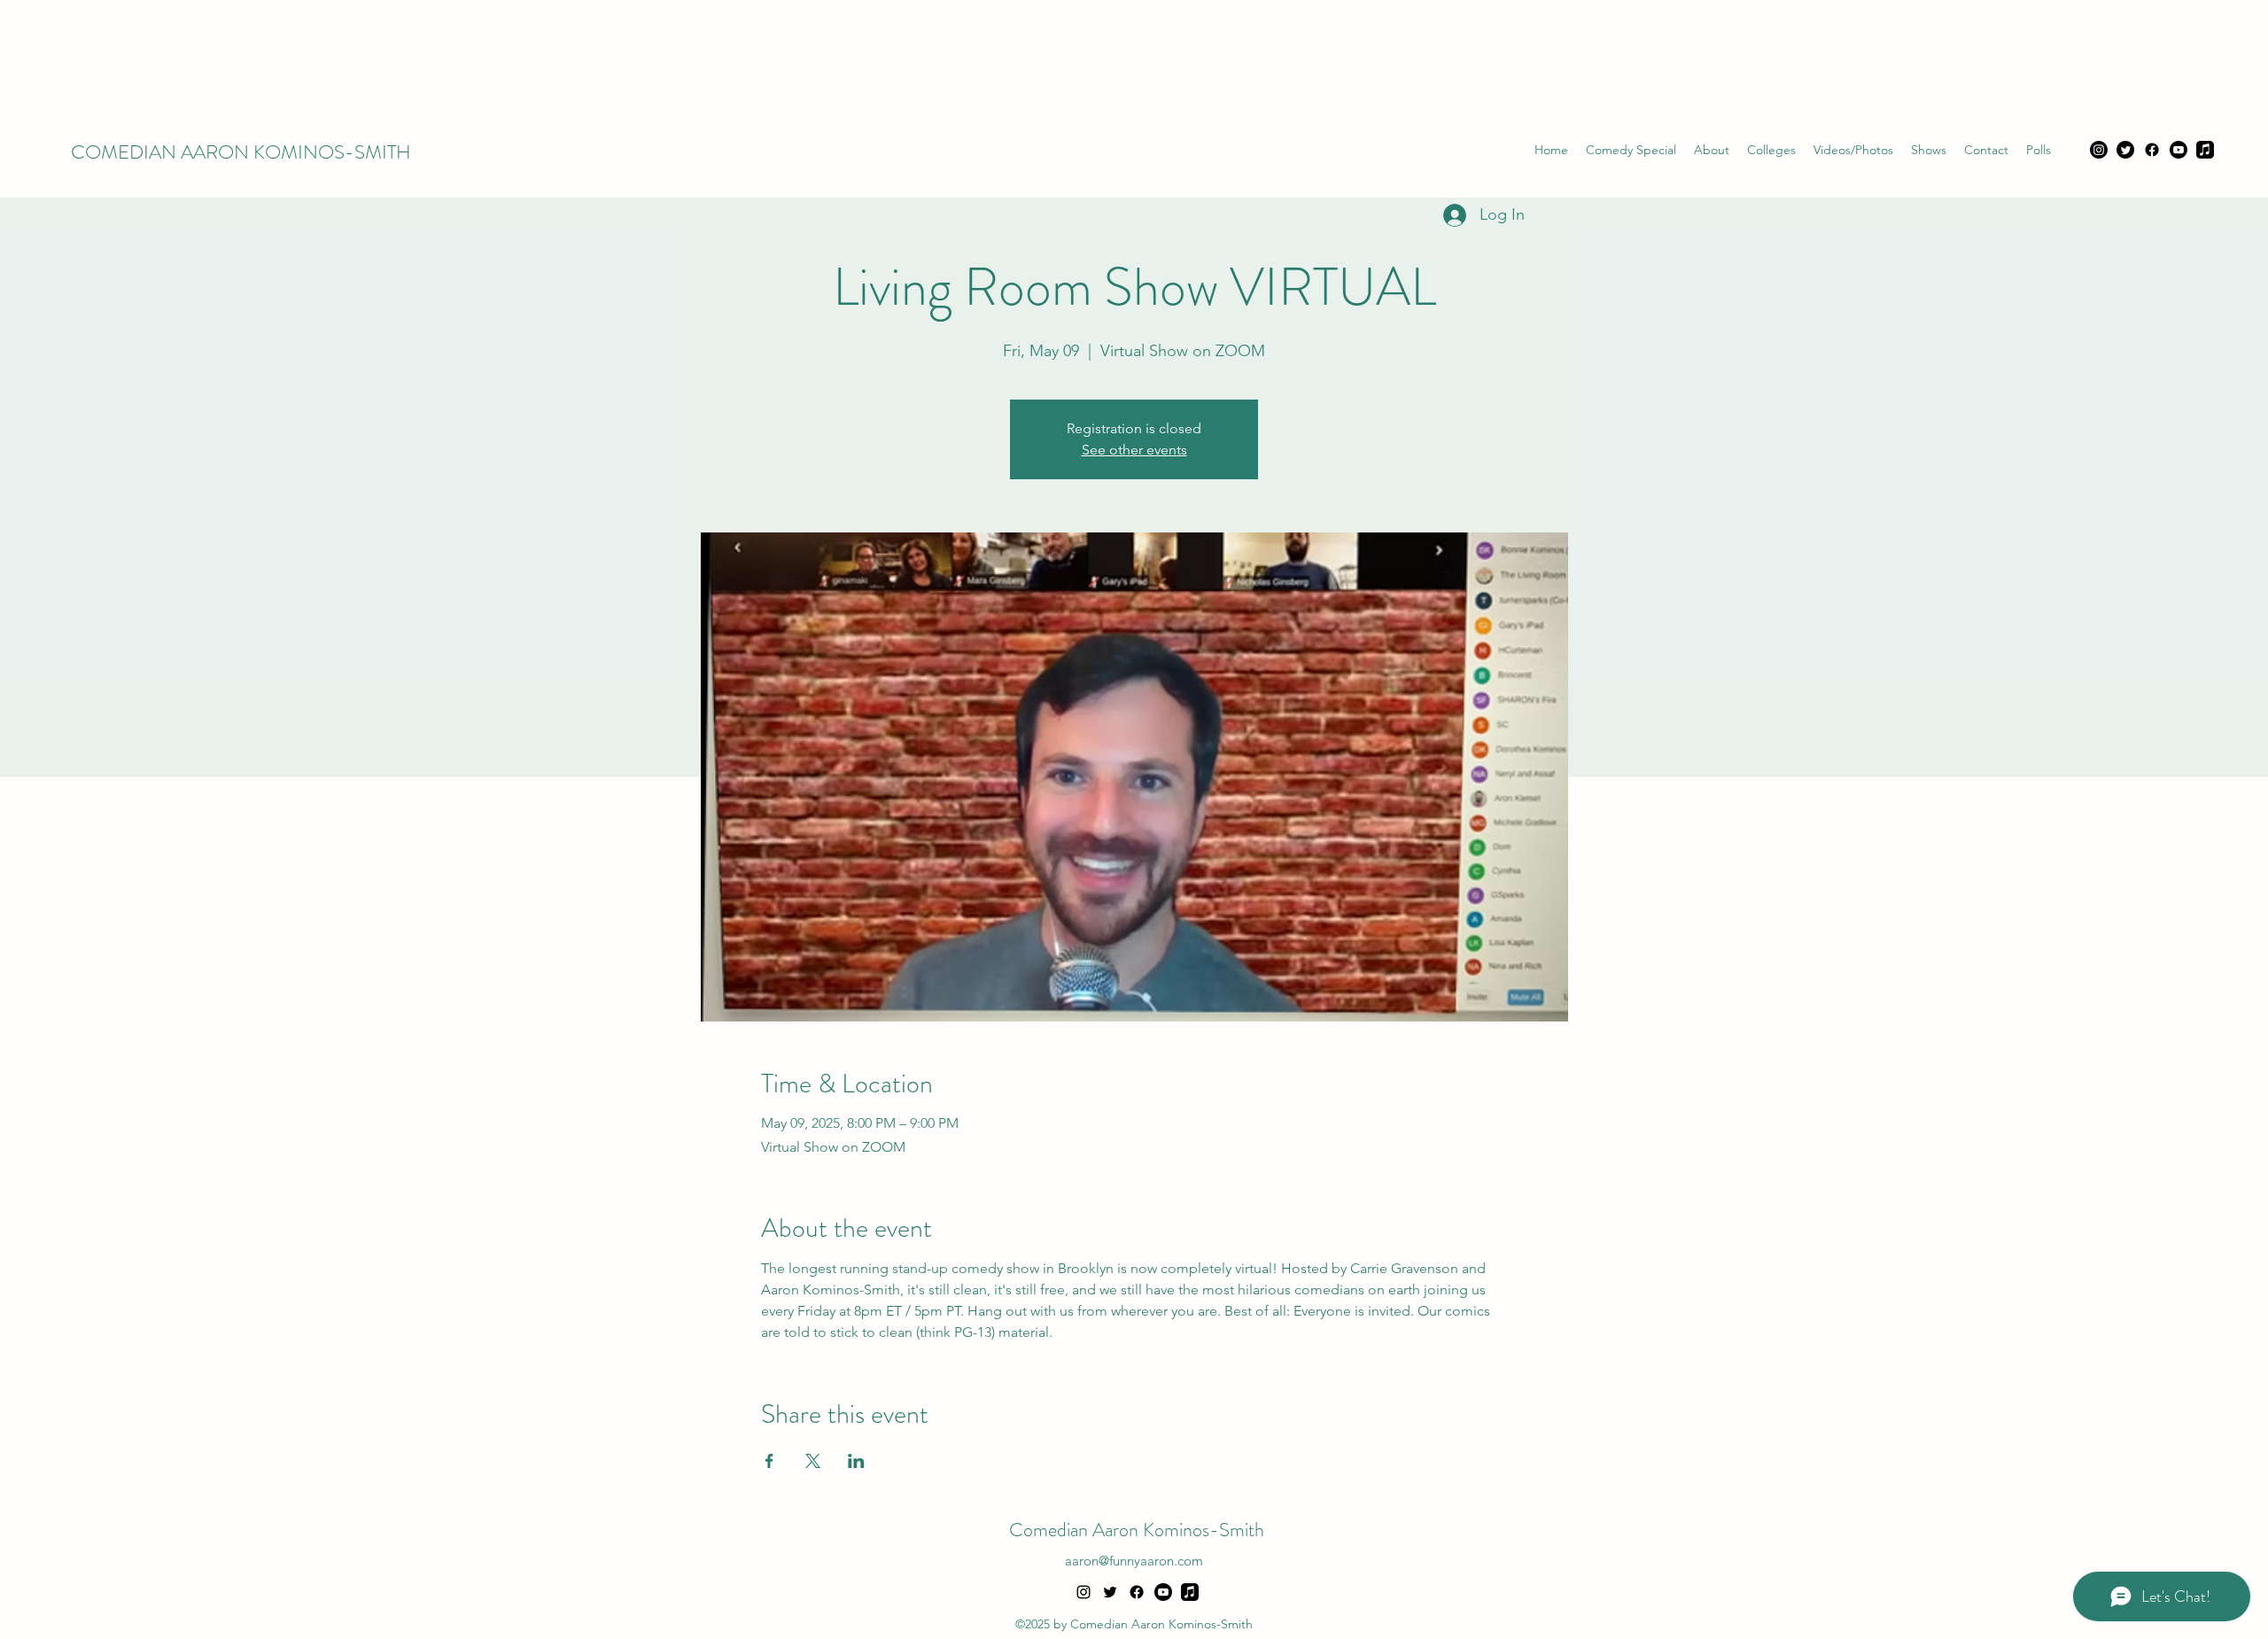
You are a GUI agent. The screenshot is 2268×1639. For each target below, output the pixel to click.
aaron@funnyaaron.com (1134, 1561)
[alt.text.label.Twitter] (1110, 1592)
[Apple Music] (2205, 150)
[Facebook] (2152, 150)
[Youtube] (2179, 150)
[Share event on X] (813, 1461)
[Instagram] (2099, 150)
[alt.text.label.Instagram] (1084, 1592)
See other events (1134, 450)
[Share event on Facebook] (769, 1461)
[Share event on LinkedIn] (856, 1461)
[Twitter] (2125, 150)
